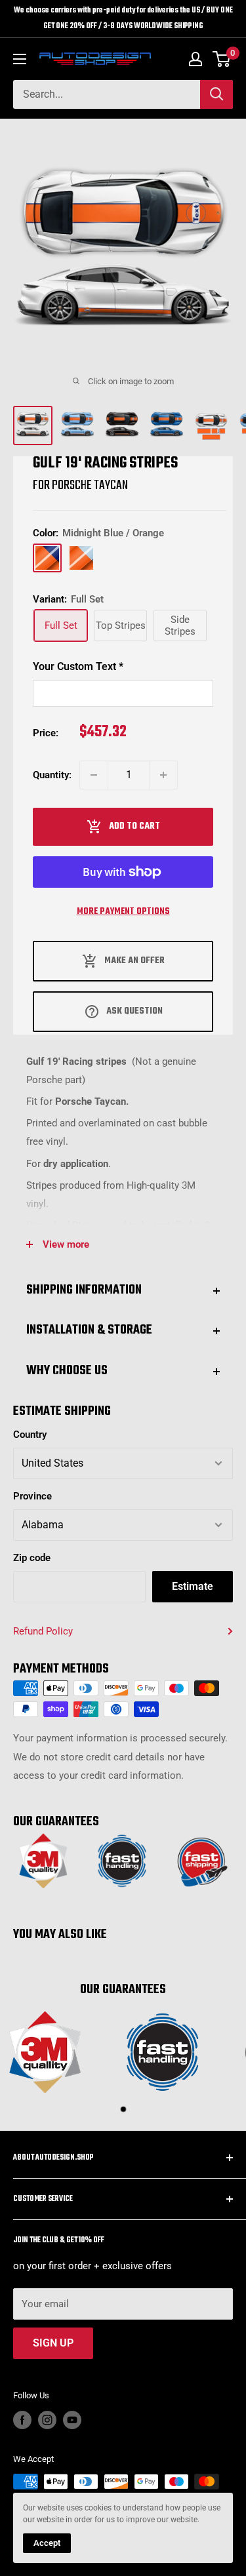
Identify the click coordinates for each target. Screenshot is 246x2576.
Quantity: (52, 775)
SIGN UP (53, 2343)
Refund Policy (43, 1631)
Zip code (32, 1558)
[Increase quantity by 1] (163, 775)
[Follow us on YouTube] (72, 2420)
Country (30, 1435)
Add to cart (134, 826)
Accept (47, 2543)
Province (32, 1496)
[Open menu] (20, 59)
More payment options (123, 912)
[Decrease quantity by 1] (94, 775)
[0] (222, 59)
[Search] (216, 94)
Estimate (193, 1586)
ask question (134, 1011)
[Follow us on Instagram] (47, 2420)
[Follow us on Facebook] (22, 2420)
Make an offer (134, 961)
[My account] (195, 59)
